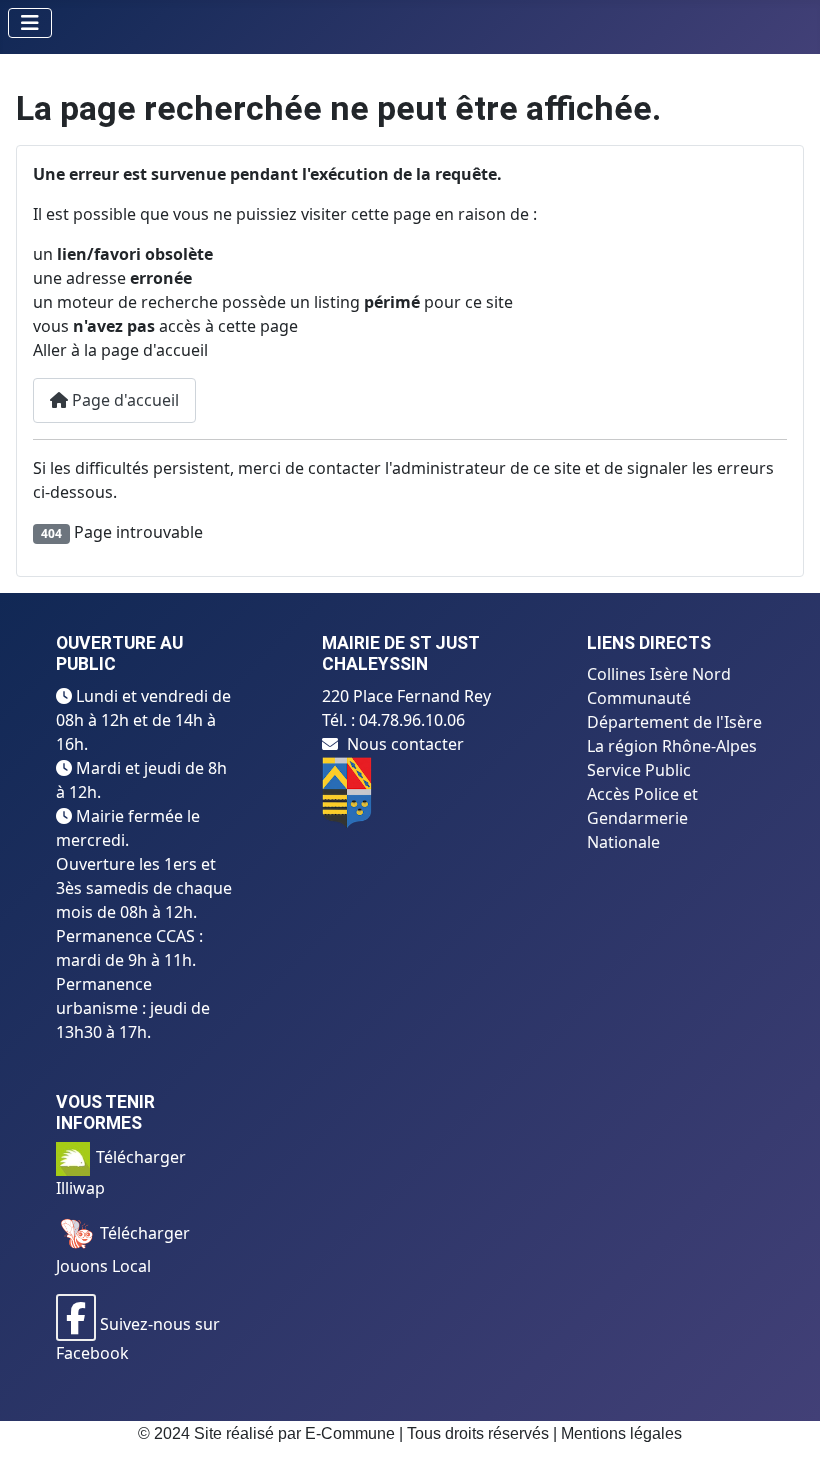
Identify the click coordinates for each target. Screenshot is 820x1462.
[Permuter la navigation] (30, 23)
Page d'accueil (123, 400)
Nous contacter (405, 744)
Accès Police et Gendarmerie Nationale (642, 818)
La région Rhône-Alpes (672, 746)
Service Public (639, 770)
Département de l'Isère (674, 722)
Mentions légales (621, 1433)
